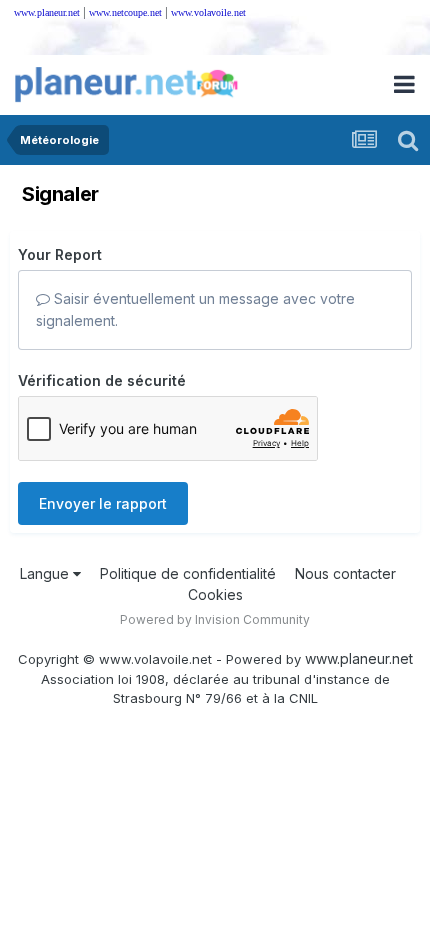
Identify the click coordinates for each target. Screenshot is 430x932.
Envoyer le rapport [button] (103, 503)
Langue (46, 573)
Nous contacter (345, 573)
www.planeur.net (47, 12)
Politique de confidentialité (188, 573)
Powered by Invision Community (215, 619)
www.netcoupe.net (125, 12)
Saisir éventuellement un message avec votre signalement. (195, 309)
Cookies (215, 594)
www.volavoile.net (208, 12)
